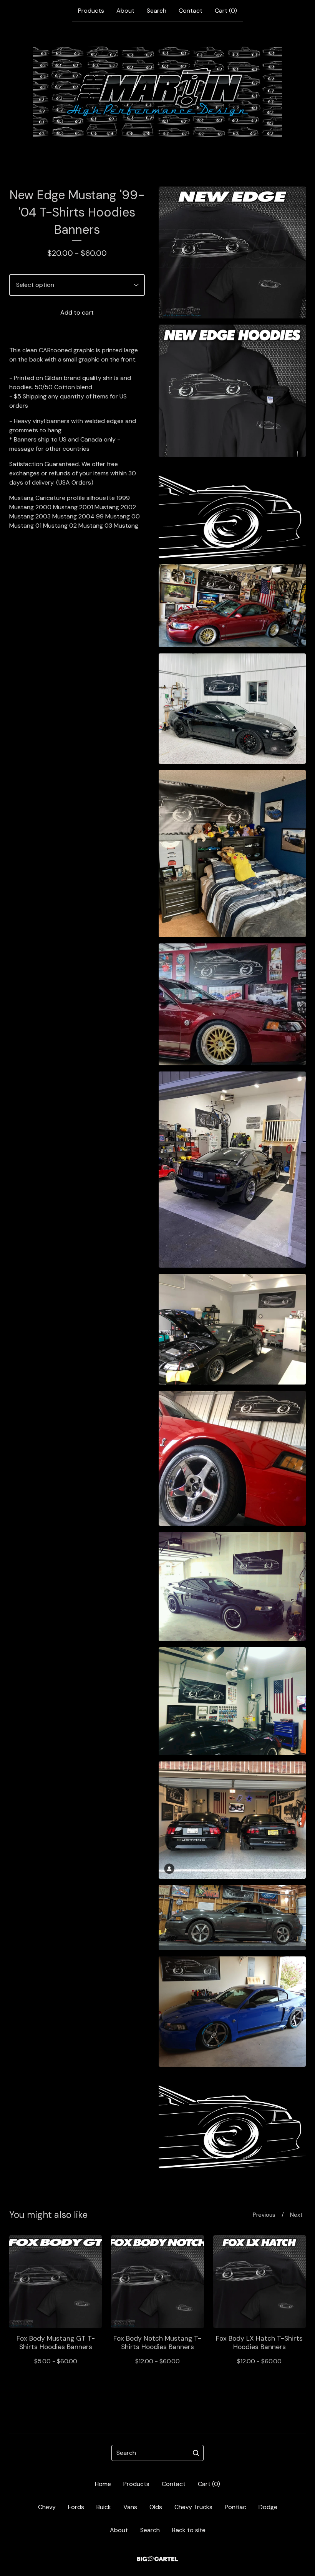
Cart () (226, 11)
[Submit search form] (196, 2453)
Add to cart (77, 312)
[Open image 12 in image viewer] (232, 1701)
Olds (156, 2507)
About (125, 11)
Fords (76, 2507)
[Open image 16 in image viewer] (232, 2120)
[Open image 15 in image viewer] (232, 2012)
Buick (104, 2507)
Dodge (268, 2507)
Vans (130, 2507)
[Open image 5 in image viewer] (232, 709)
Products (91, 11)
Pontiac (235, 2507)
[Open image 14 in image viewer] (232, 1918)
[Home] (158, 92)
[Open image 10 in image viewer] (232, 1458)
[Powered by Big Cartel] (157, 2559)
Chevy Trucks (193, 2507)
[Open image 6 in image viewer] (232, 854)
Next (296, 2215)
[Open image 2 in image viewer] (232, 391)
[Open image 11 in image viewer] (232, 1586)
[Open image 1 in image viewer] (232, 252)
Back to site (189, 2530)
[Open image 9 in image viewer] (232, 1329)
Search (157, 11)
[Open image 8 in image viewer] (232, 1170)
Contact (191, 11)
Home (103, 2484)
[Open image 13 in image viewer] (232, 1820)
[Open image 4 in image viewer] (232, 606)
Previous (264, 2215)
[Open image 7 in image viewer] (232, 1004)
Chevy (47, 2507)
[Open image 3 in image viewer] (232, 511)
